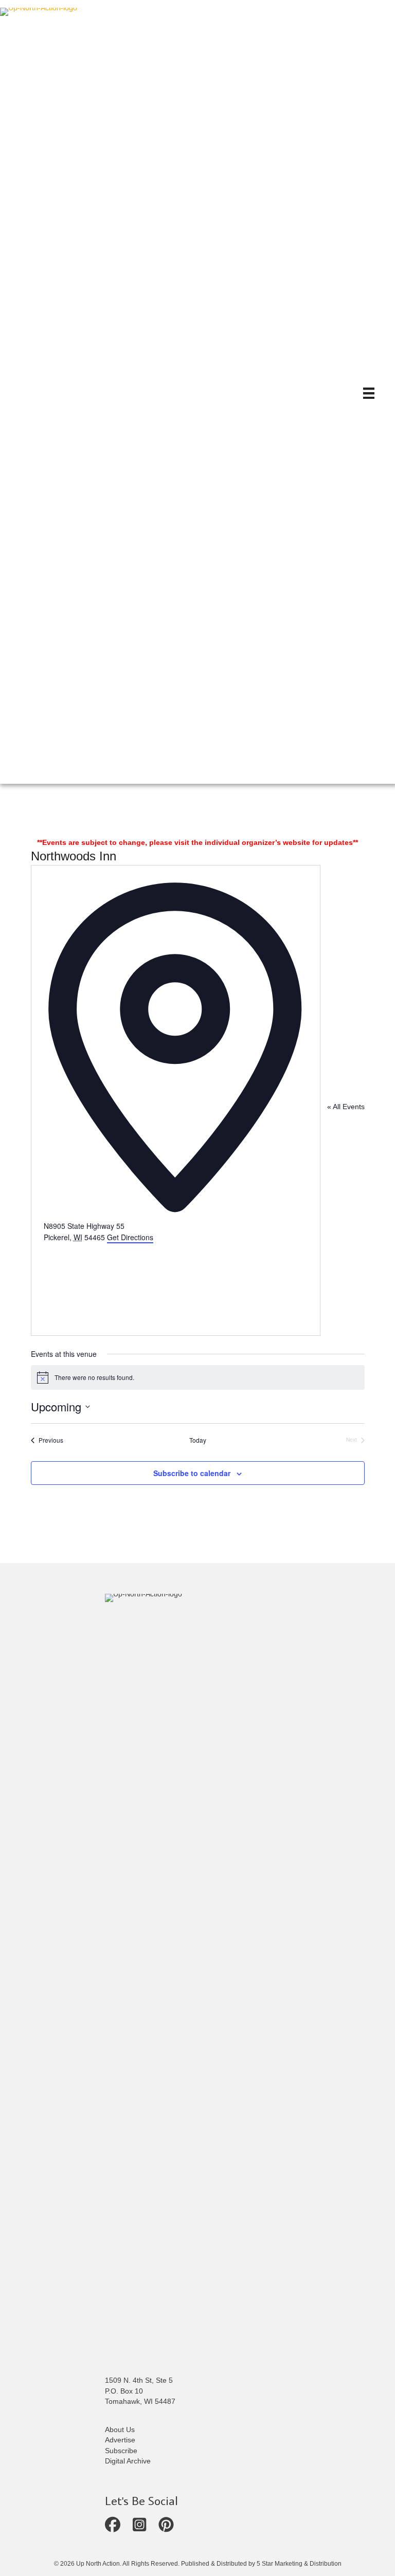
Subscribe (121, 2451)
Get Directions (130, 1237)
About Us (120, 2430)
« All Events (346, 1107)
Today (198, 1440)
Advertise (120, 2440)
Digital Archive (128, 2461)
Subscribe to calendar (192, 1473)
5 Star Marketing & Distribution (299, 2564)
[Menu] (369, 393)
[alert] (198, 1377)
